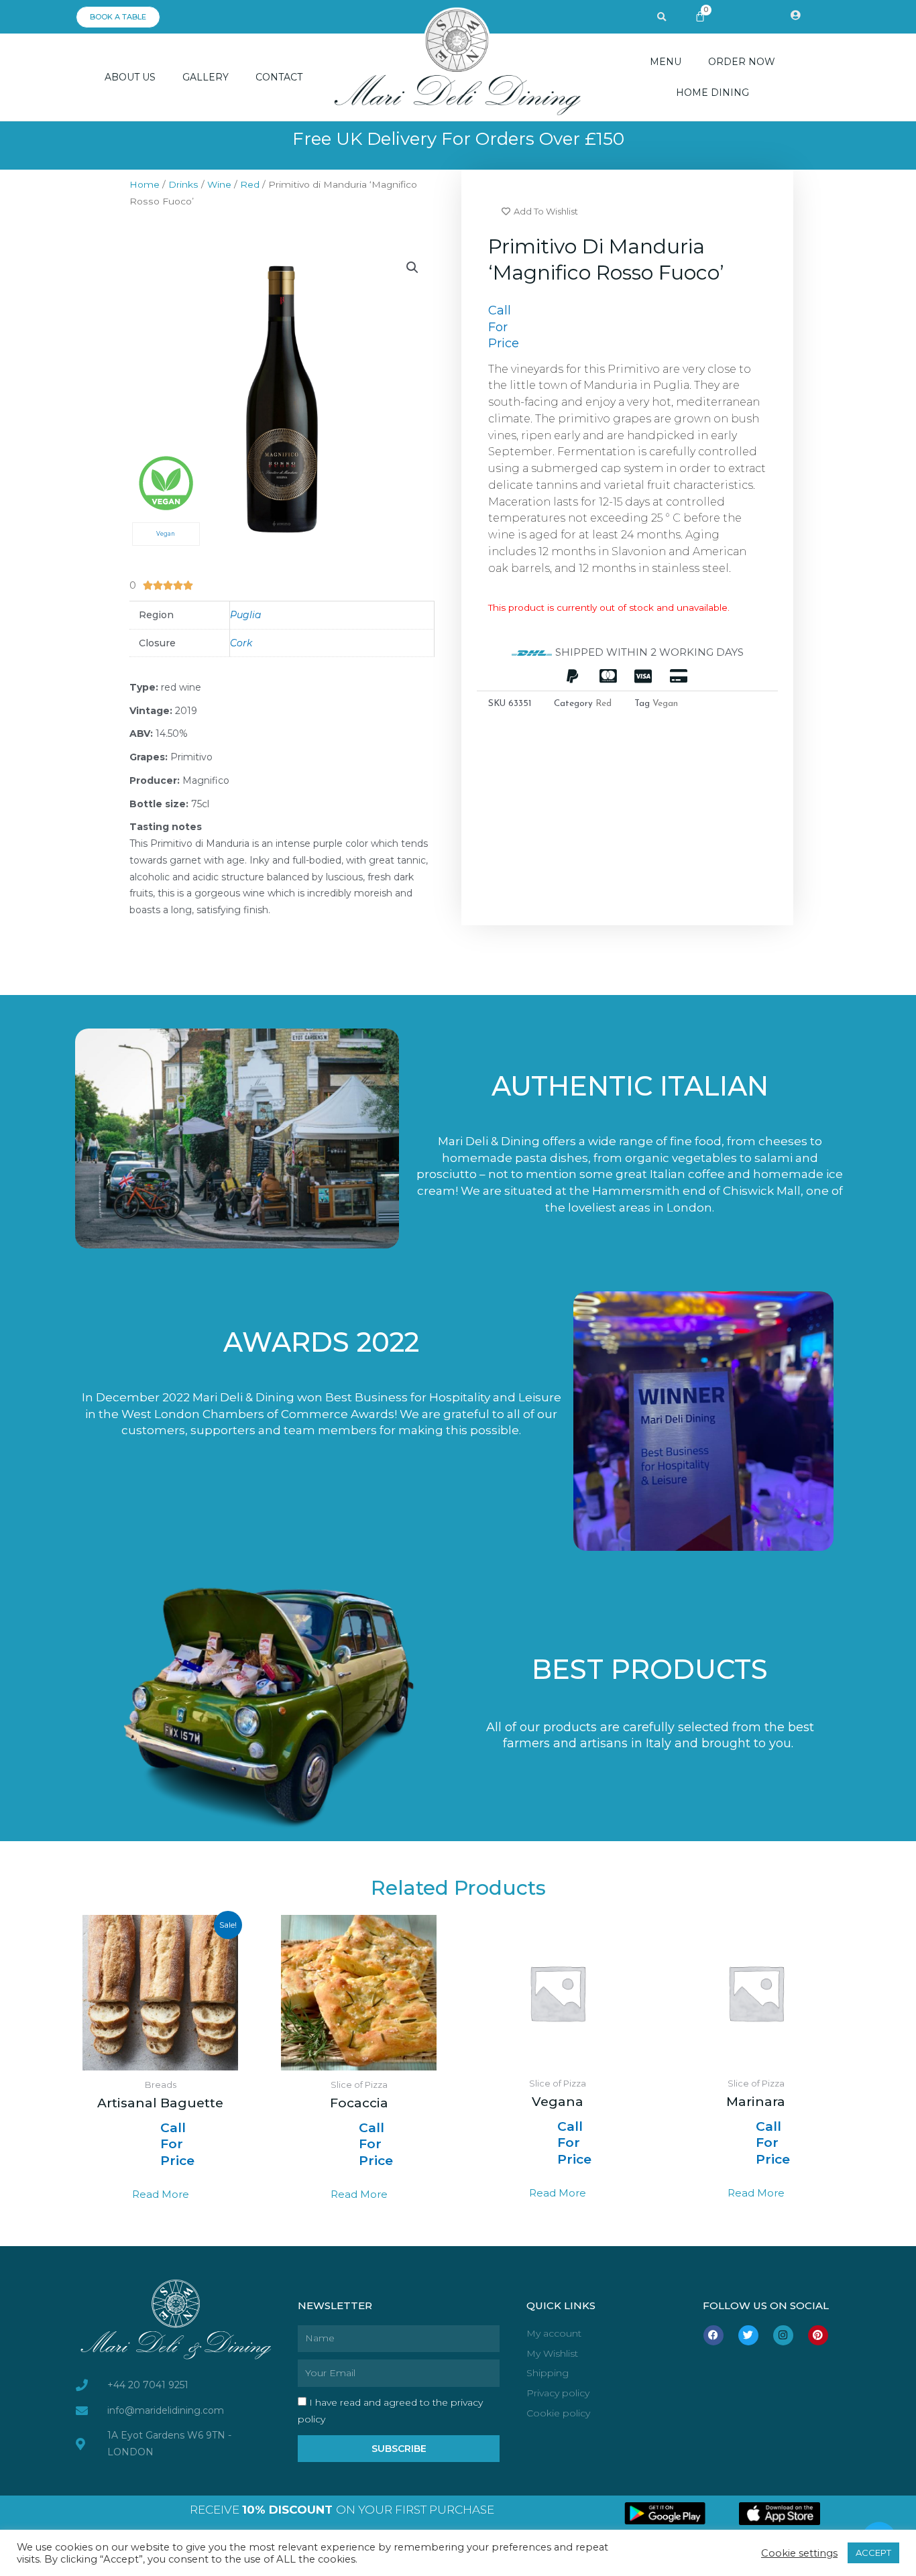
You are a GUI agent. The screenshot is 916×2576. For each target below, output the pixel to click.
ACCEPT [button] (873, 2553)
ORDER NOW (742, 62)
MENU (666, 62)
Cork (241, 643)
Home (145, 184)
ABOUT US (130, 77)
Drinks (183, 184)
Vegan (665, 704)
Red (250, 184)
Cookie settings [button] (799, 2553)
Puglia (245, 615)
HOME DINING (712, 93)
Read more (161, 2194)
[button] (662, 17)
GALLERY (206, 77)
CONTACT (279, 77)
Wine (219, 184)
